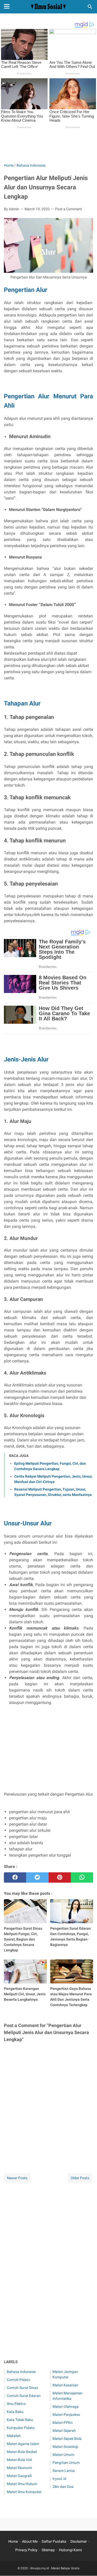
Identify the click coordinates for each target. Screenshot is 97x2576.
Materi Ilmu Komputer (24, 2492)
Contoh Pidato (18, 2380)
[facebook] (15, 1877)
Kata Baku (15, 2412)
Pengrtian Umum (66, 2463)
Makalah (14, 2436)
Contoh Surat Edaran (24, 2396)
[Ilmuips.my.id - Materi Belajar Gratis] (48, 7)
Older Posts (80, 2178)
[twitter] (37, 1877)
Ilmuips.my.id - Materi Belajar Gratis (55, 2568)
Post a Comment (69, 209)
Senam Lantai (64, 2471)
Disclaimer (79, 2541)
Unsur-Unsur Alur (28, 1523)
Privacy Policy (26, 2550)
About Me (30, 2541)
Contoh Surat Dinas (22, 2388)
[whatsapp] (82, 1877)
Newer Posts (17, 2178)
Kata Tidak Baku (20, 2420)
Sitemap (48, 2550)
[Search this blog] (90, 7)
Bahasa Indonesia (21, 2372)
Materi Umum (63, 2455)
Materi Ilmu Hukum (22, 2484)
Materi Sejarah (64, 2431)
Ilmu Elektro (16, 2404)
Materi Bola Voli (19, 2460)
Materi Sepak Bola (67, 2439)
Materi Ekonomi (19, 2468)
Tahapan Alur (22, 703)
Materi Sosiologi (65, 2447)
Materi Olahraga (66, 2407)
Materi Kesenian (65, 2385)
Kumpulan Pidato (21, 2428)
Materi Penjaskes (66, 2415)
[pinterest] (60, 1877)
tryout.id (59, 2479)
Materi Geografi (19, 2476)
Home (13, 2541)
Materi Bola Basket (22, 2452)
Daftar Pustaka (54, 2541)
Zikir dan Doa (63, 2487)
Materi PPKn (63, 2423)
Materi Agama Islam (23, 2444)
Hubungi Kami (70, 2550)
